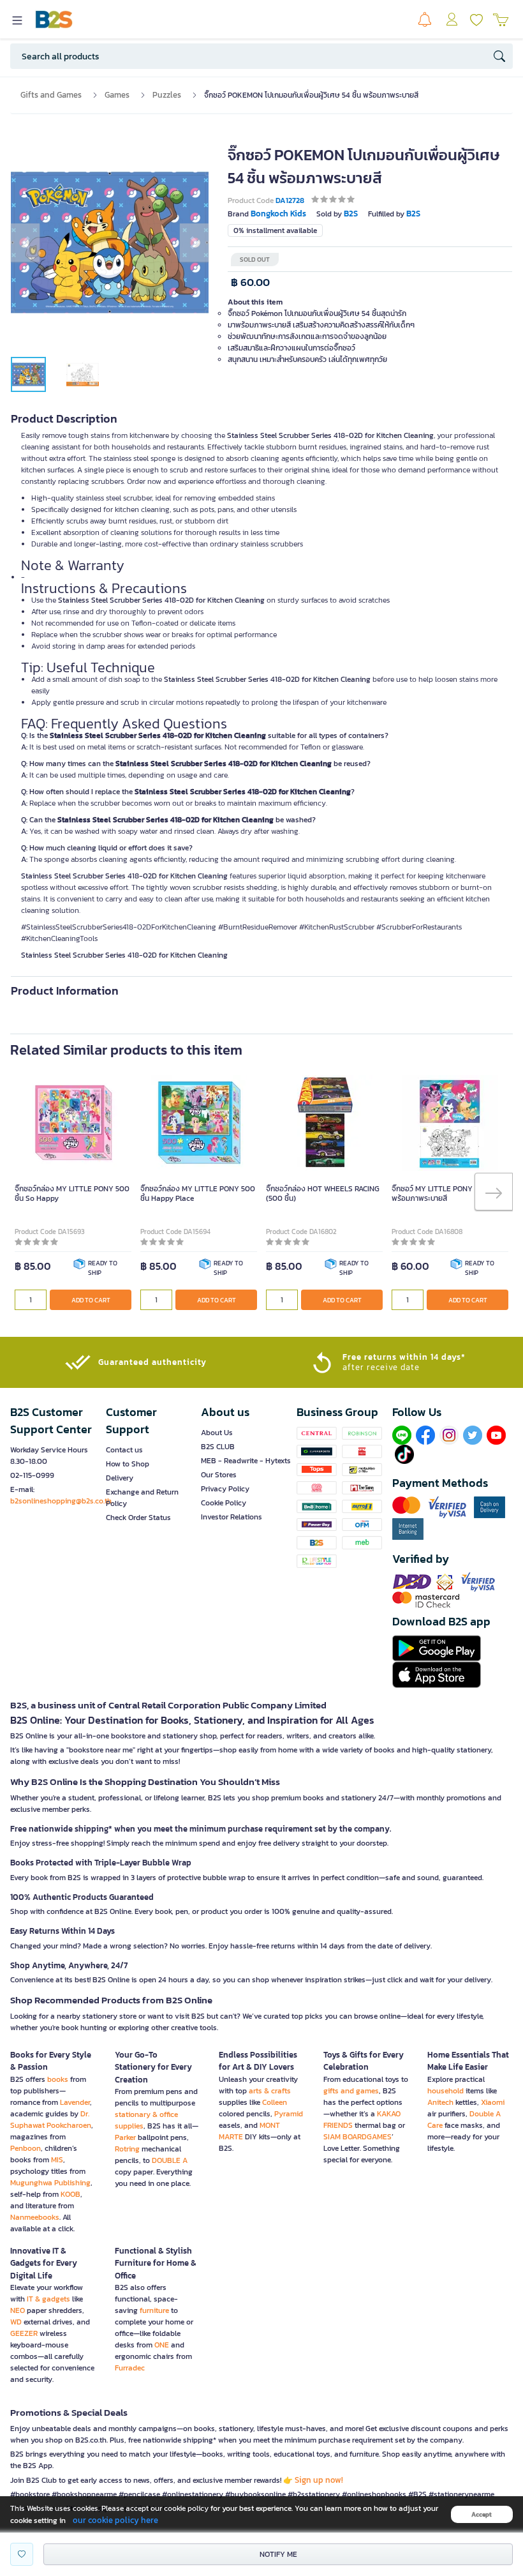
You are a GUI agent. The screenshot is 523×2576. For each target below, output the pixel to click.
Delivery (120, 1478)
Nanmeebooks (35, 2217)
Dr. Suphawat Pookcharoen (51, 2120)
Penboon (26, 2148)
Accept (482, 2514)
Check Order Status (138, 1518)
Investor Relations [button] (232, 1517)
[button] (25, 243)
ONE (162, 2345)
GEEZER (24, 2333)
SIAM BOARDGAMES (357, 2137)
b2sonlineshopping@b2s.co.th (61, 1501)
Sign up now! (319, 2480)
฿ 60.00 (250, 282)
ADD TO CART (91, 1300)
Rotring (127, 2149)
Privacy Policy (225, 1489)
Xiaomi (493, 2102)
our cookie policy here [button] (115, 2520)
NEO (18, 2310)
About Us (217, 1433)
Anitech (440, 2102)
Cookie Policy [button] (224, 1503)
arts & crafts (270, 2091)
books (58, 2079)
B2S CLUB (218, 1447)
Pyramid (289, 2114)
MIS (57, 2160)
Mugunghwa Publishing (50, 2183)
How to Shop (128, 1464)
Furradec (130, 2368)
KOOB (70, 2194)
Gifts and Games (51, 95)
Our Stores (219, 1475)
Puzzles (167, 95)
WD (16, 2322)
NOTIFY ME (278, 2554)
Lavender (75, 2102)
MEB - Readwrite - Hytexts (246, 1461)
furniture (154, 2310)
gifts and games (351, 2091)
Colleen (275, 2102)
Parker (125, 2137)
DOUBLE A (170, 2160)
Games (117, 95)
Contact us (124, 1450)
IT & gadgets (48, 2299)
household (446, 2091)
